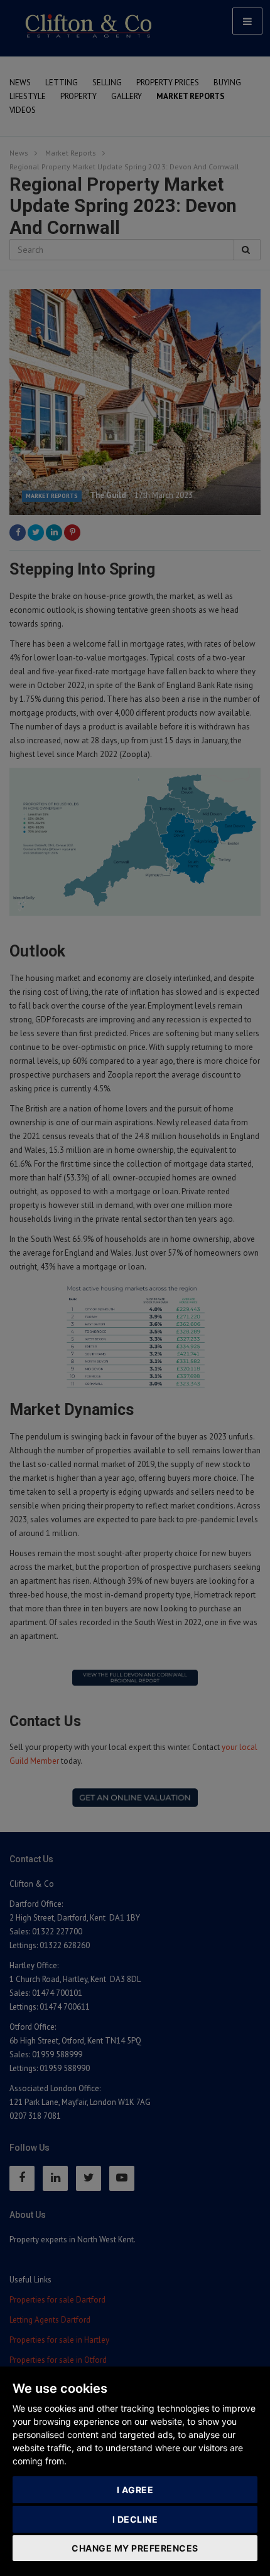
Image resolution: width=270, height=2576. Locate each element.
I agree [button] (135, 2490)
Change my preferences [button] (135, 2548)
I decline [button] (135, 2519)
